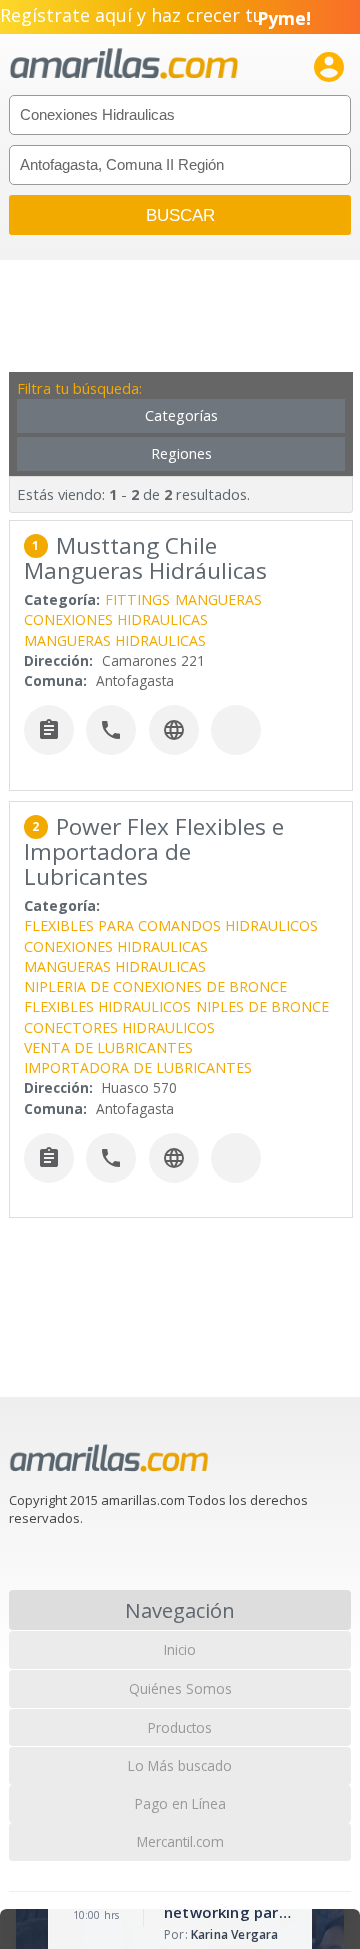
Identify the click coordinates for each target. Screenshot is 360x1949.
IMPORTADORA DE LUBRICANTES (138, 1067)
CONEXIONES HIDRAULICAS (116, 619)
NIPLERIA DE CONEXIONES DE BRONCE (155, 986)
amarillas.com (124, 64)
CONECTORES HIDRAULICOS (119, 1027)
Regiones (181, 453)
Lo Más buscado (180, 1765)
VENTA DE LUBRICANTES (108, 1047)
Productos (180, 1727)
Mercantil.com (180, 1841)
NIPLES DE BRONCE (262, 1006)
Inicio (180, 1649)
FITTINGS (137, 599)
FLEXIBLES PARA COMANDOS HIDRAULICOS (171, 925)
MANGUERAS (218, 599)
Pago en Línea (180, 1803)
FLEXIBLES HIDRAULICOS (107, 1006)
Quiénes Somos (180, 1688)
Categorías (181, 415)
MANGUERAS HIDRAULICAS (115, 640)
